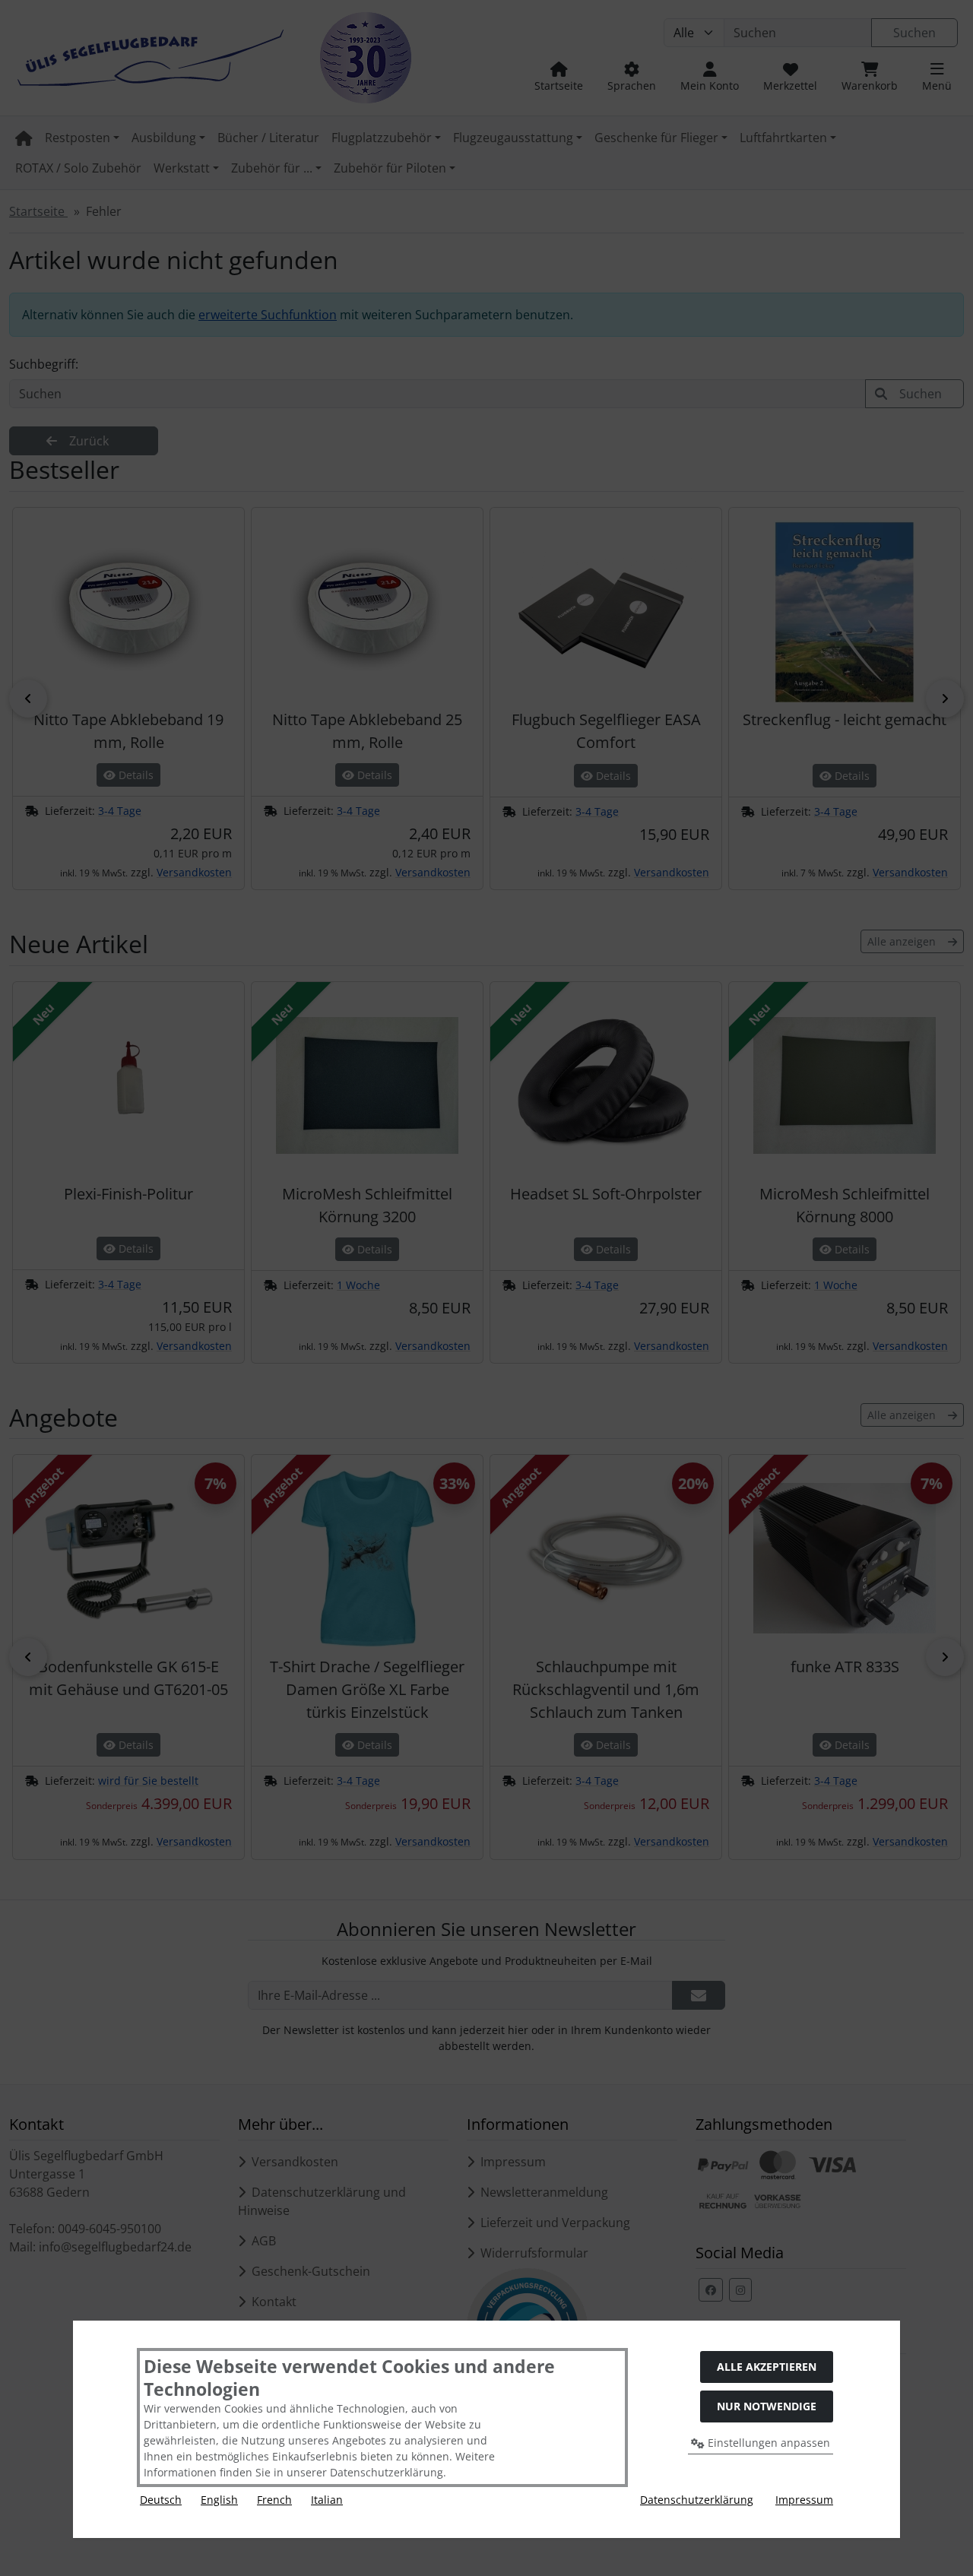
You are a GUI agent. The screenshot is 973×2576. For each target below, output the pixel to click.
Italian (327, 2500)
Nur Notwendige (767, 2406)
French (274, 2500)
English (219, 2500)
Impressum (804, 2500)
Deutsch (161, 2500)
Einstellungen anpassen (767, 2443)
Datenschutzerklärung (697, 2500)
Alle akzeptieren (767, 2367)
